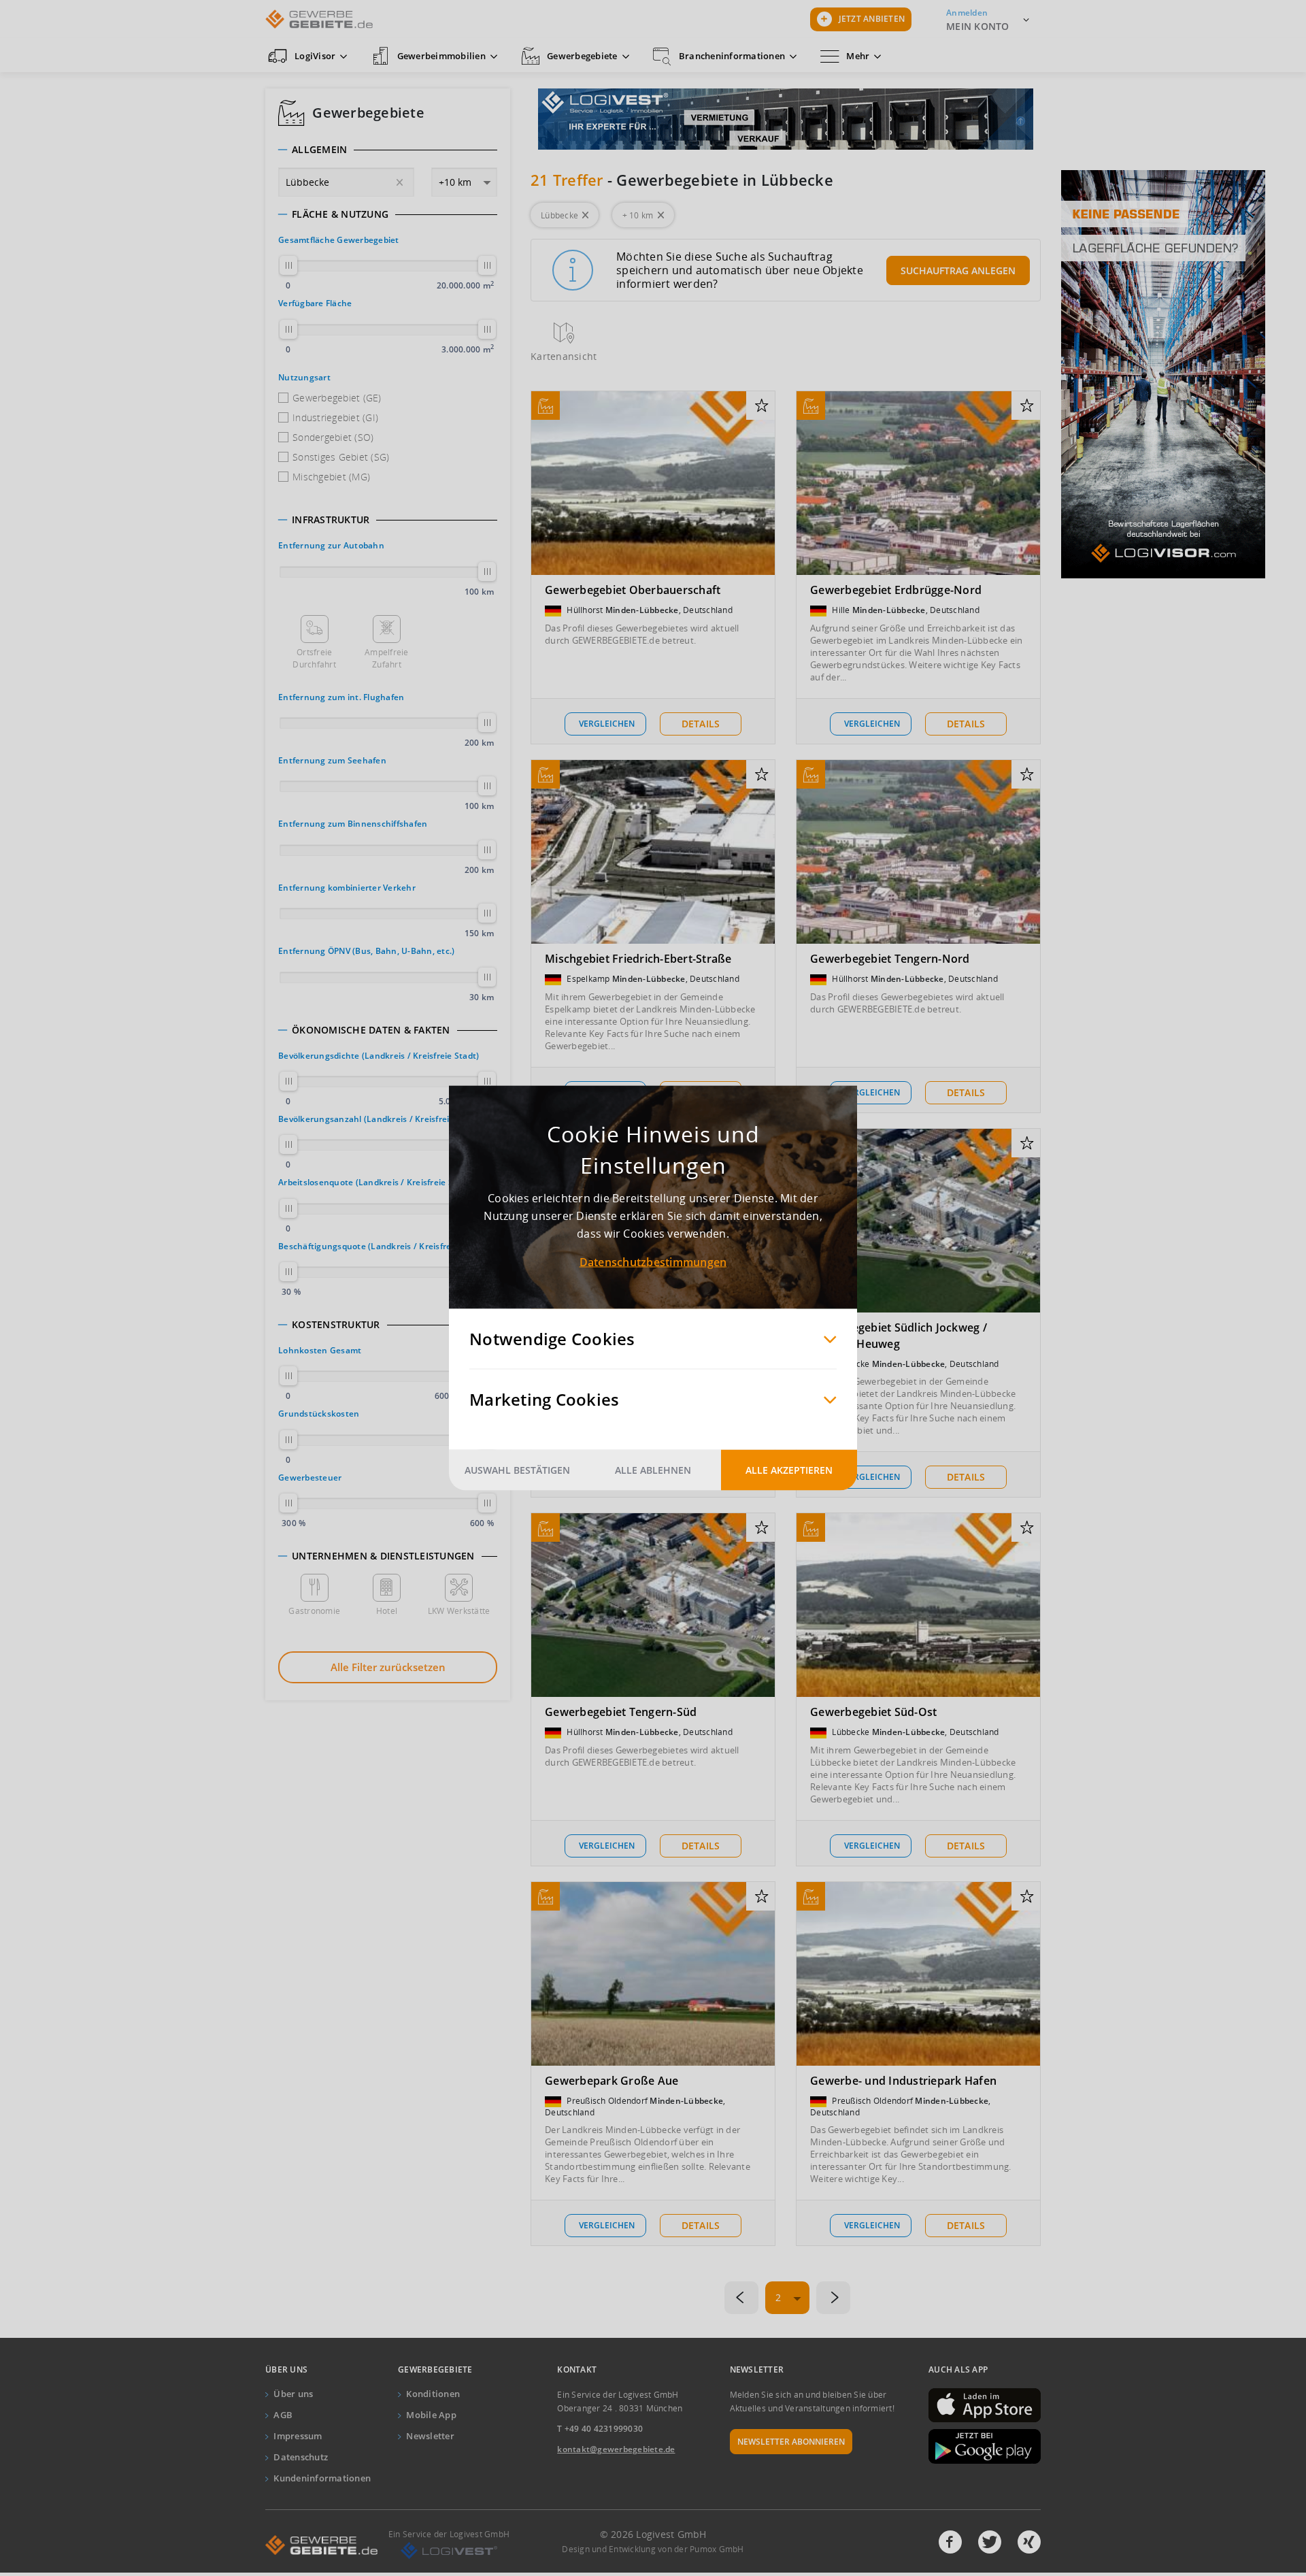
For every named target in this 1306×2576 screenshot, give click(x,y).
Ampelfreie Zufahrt (387, 658)
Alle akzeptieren (789, 1470)
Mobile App (431, 2415)
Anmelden (967, 13)
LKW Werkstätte (459, 1611)
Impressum (298, 2436)
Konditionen (433, 2394)
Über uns (293, 2394)
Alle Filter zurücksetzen (388, 1667)
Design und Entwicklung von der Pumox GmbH (653, 2549)
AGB (283, 2415)
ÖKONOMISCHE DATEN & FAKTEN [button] (371, 1030)
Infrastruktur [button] (331, 520)
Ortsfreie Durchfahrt (314, 658)
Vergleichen (607, 724)
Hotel (387, 1611)
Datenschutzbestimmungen (653, 1262)
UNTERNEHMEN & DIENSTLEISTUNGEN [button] (383, 1556)
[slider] (288, 265)
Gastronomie (314, 1611)
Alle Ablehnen (653, 1470)
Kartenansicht (564, 356)
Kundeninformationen (322, 2478)
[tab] (388, 150)
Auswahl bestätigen (517, 1470)
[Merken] (761, 406)
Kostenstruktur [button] (336, 1325)
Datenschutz (301, 2457)
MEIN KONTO (978, 26)
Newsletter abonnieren (791, 2442)
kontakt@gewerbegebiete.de (616, 2449)
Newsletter (430, 2436)
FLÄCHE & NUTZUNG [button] (340, 214)
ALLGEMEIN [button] (319, 150)
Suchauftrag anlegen (958, 270)
